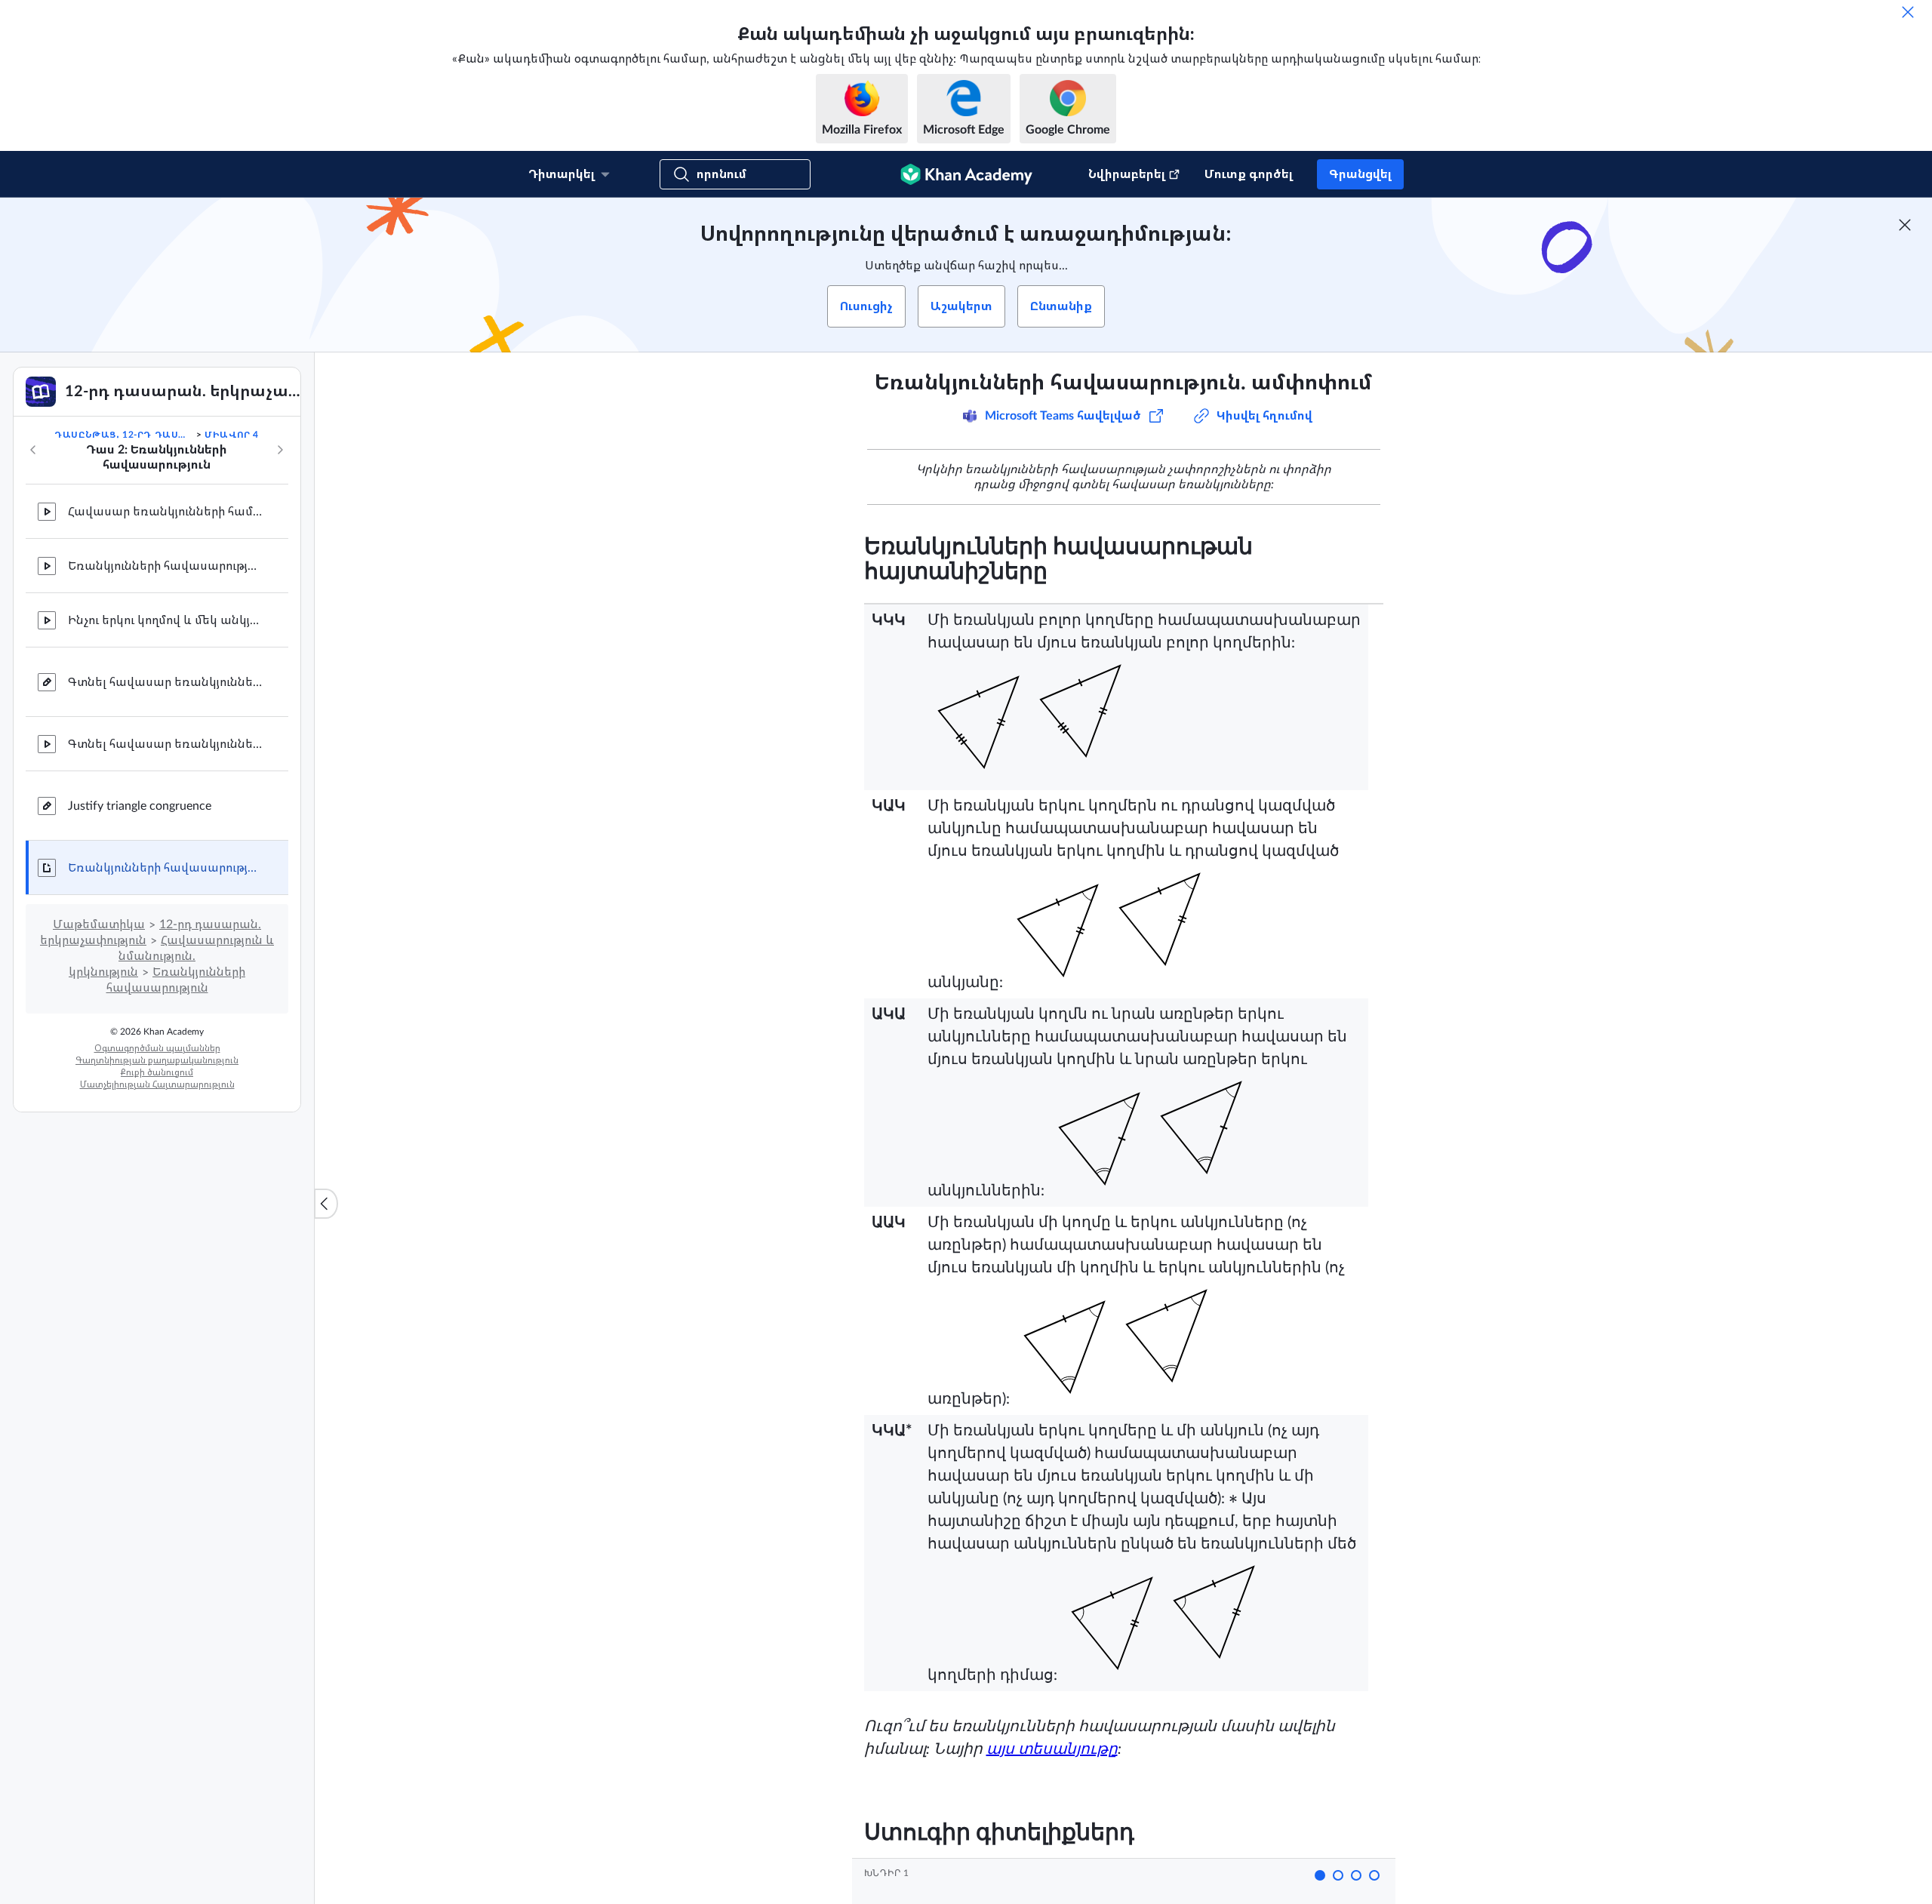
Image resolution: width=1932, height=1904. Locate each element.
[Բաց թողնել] (1908, 12)
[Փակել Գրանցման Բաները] (1905, 225)
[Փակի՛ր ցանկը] (326, 1204)
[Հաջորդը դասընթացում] (280, 450)
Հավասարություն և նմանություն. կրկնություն (171, 956)
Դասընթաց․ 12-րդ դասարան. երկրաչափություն (124, 435)
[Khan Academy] (966, 174)
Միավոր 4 (232, 435)
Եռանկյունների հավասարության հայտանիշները (166, 566)
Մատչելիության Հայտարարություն (157, 1084)
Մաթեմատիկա (99, 924)
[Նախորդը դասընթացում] (33, 450)
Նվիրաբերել (1127, 174)
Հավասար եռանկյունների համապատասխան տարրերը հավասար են (166, 512)
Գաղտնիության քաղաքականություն (157, 1060)
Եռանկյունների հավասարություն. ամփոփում (166, 868)
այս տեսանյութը (1052, 1749)
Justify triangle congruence (140, 806)
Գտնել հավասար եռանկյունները (166, 682)
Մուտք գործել (1249, 174)
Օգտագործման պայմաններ (157, 1048)
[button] (1320, 1875)
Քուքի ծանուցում (157, 1072)
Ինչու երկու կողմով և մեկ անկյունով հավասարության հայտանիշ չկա (166, 620)
